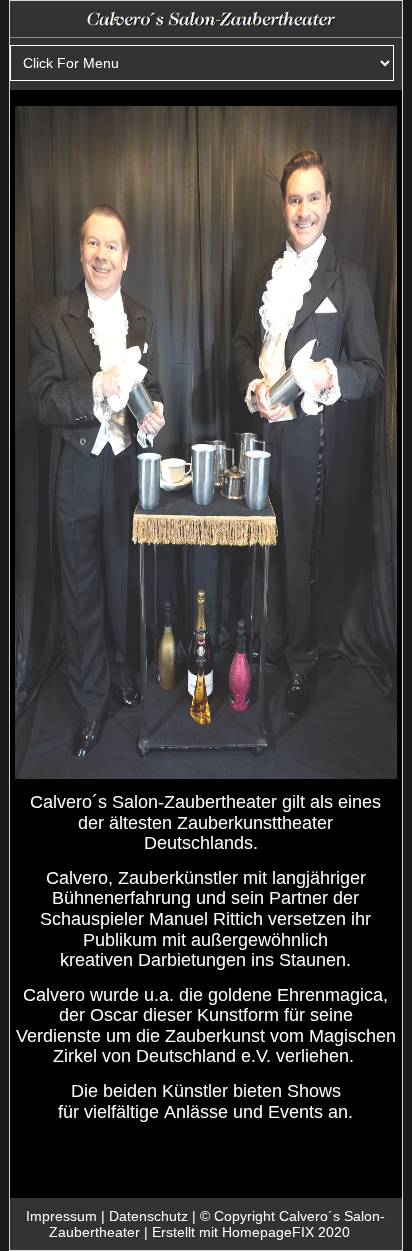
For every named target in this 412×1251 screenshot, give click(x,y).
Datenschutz (148, 1216)
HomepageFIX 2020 (286, 1232)
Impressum (61, 1216)
